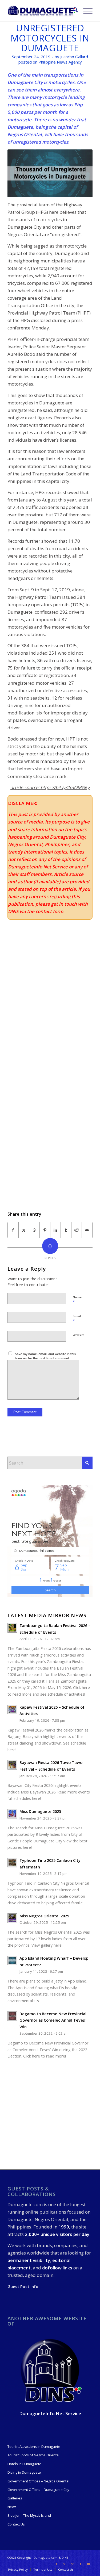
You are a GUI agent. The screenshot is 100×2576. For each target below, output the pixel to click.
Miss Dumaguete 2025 (40, 1811)
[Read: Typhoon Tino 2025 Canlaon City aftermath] (12, 1863)
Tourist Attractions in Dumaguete (34, 2447)
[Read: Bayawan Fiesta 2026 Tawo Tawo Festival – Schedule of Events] (12, 1765)
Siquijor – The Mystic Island (29, 2515)
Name (77, 1300)
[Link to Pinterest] (73, 2564)
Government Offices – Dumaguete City (38, 2490)
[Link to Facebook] (57, 2564)
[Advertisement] (50, 1130)
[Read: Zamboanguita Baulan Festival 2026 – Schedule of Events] (12, 1628)
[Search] (73, 11)
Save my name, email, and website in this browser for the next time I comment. (45, 1356)
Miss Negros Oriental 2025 (44, 1916)
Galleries (15, 2498)
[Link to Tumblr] (81, 2564)
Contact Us (16, 2524)
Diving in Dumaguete (24, 2472)
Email (77, 1319)
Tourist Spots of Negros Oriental (33, 2455)
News (12, 2507)
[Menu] (85, 11)
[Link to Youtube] (89, 2564)
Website (79, 1335)
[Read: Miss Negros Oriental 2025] (12, 1918)
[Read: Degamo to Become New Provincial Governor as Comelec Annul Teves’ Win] (12, 2016)
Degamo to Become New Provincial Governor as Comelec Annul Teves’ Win (53, 2020)
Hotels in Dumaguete (24, 2464)
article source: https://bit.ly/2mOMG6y (50, 787)
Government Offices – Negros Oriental (38, 2481)
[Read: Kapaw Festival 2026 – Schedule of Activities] (12, 1709)
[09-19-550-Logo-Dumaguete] (41, 11)
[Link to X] (65, 2564)
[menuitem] (73, 11)
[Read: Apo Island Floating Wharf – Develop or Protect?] (12, 1960)
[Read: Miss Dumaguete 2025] (12, 1814)
